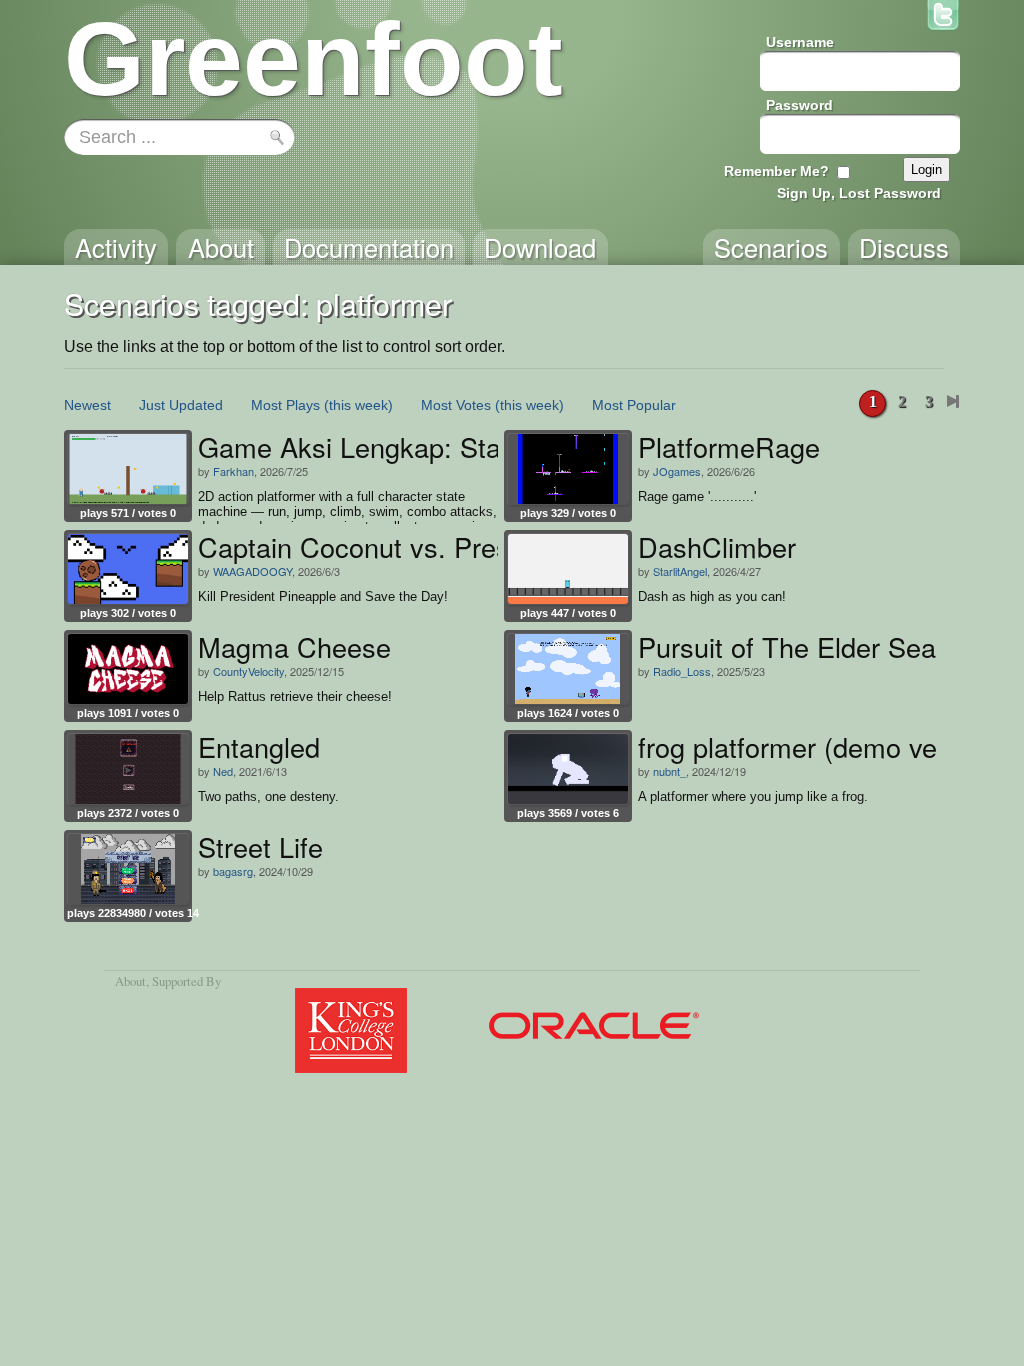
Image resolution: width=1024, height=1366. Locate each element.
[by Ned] (128, 769)
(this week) (358, 405)
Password (799, 105)
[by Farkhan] (128, 469)
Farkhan (233, 471)
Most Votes (456, 405)
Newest (87, 405)
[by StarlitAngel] (568, 569)
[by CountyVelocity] (128, 669)
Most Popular (634, 405)
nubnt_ (669, 771)
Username (800, 42)
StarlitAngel (680, 571)
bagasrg (233, 871)
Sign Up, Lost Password (859, 193)
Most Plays (285, 405)
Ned (223, 771)
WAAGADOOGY (252, 571)
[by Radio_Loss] (568, 669)
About (130, 981)
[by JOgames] (568, 469)
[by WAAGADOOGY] (128, 569)
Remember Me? (776, 171)
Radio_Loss (682, 671)
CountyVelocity (248, 671)
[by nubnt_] (568, 769)
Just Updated (181, 405)
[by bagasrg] (128, 869)
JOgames (677, 471)
